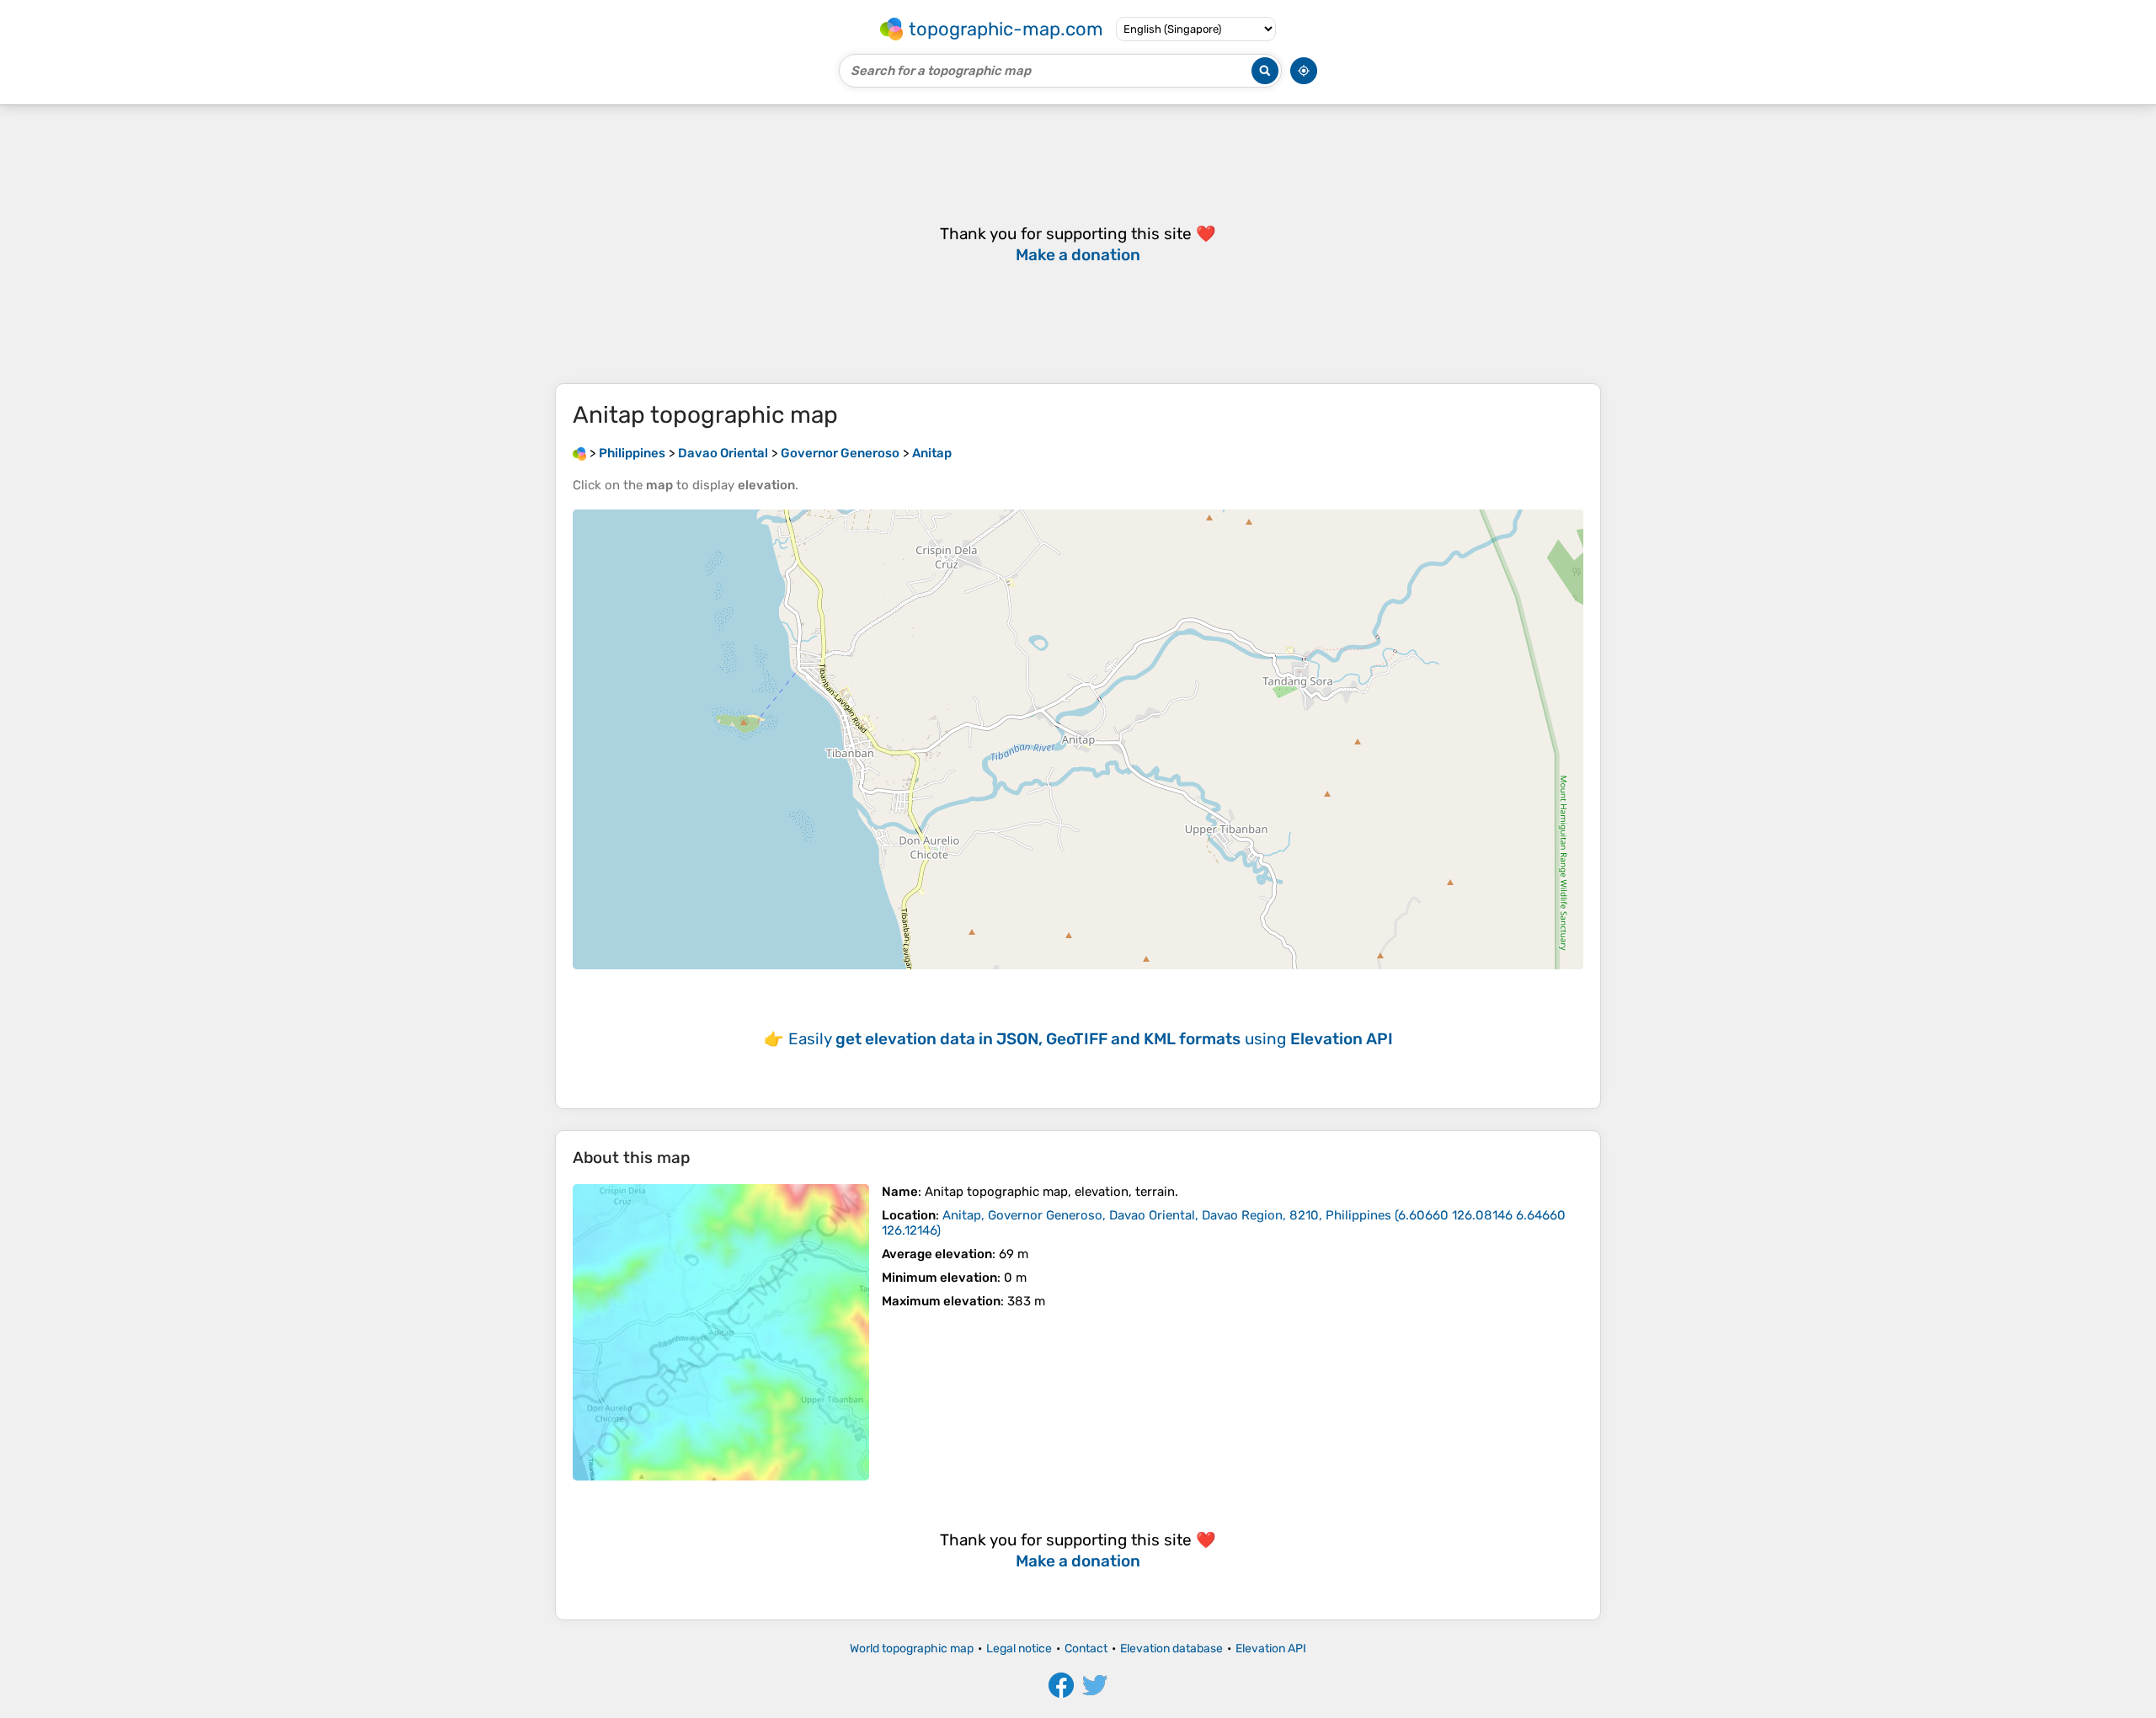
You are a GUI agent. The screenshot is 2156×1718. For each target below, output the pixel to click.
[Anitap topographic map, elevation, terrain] (721, 1332)
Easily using (1091, 1039)
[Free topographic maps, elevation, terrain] (579, 453)
